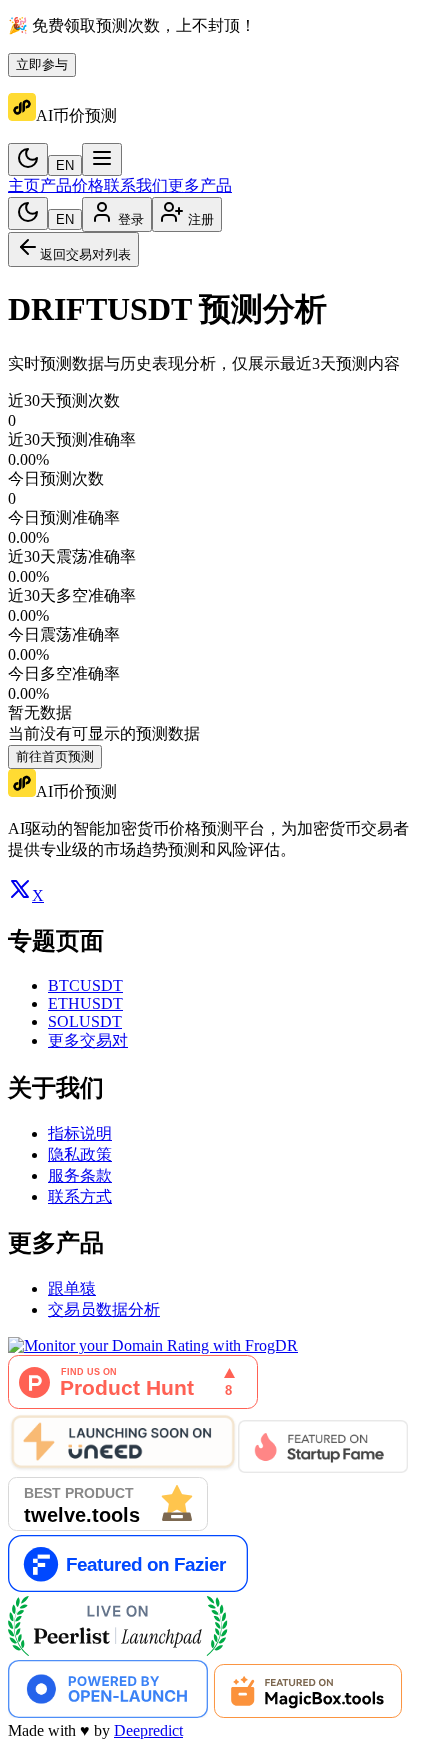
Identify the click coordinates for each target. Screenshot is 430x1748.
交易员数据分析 (104, 1309)
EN (65, 165)
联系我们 (136, 185)
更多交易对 (88, 1040)
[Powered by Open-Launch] (108, 1712)
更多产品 (200, 185)
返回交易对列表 (85, 254)
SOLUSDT (85, 1021)
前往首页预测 (55, 756)
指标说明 (80, 1133)
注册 (201, 219)
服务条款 (80, 1175)
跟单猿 (72, 1288)
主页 (24, 185)
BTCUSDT (85, 985)
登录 (131, 219)
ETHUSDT (85, 1003)
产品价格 (72, 185)
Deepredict (148, 1730)
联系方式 (80, 1196)
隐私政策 (80, 1154)
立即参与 (42, 64)
